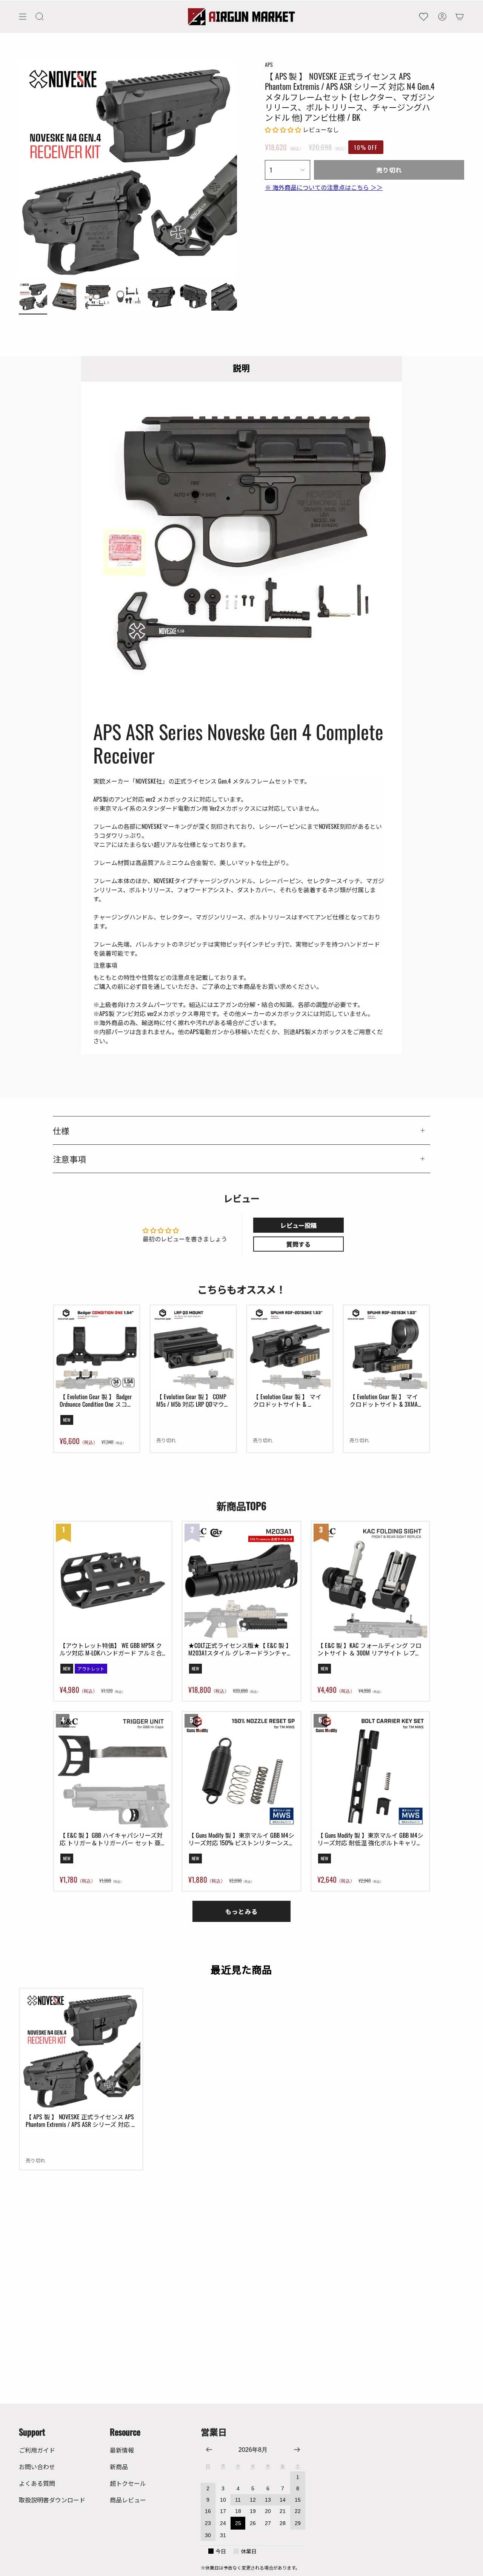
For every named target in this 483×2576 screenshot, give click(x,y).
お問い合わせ (37, 2467)
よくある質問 (37, 2483)
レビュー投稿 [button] (298, 1225)
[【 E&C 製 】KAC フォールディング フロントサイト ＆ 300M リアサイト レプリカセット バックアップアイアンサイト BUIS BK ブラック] (370, 1581)
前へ (19, 169)
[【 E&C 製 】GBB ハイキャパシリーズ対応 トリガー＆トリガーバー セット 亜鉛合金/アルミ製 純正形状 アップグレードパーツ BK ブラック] (113, 1771)
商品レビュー (128, 2500)
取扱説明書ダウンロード (52, 2500)
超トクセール (128, 2483)
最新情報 (122, 2450)
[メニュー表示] (23, 17)
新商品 (119, 2467)
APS (269, 64)
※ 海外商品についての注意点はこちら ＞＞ (324, 187)
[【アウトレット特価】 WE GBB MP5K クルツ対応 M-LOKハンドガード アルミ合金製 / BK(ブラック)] (113, 1581)
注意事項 (69, 1159)
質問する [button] (298, 1244)
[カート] (460, 17)
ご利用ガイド (37, 2450)
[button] (40, 17)
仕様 (61, 1130)
